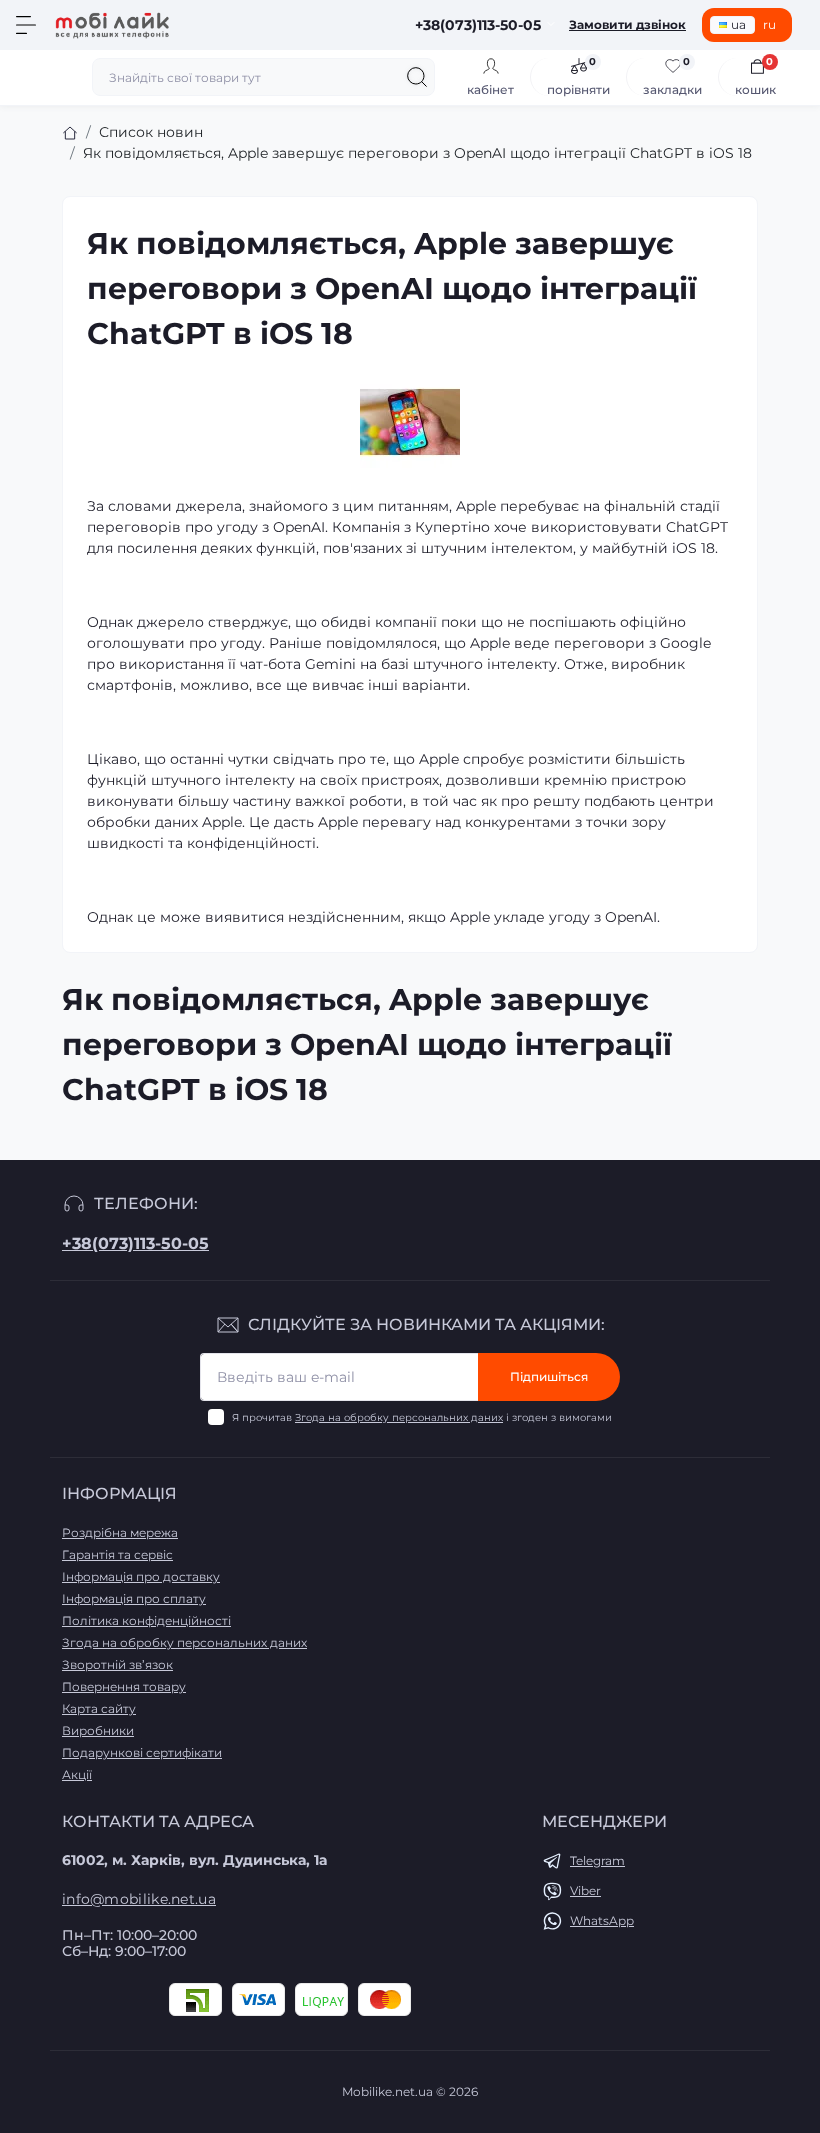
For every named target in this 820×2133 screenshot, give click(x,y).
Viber (585, 1890)
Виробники (98, 1730)
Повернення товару (124, 1686)
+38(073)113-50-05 (135, 1243)
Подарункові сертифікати (142, 1752)
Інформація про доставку (141, 1576)
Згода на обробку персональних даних (399, 1417)
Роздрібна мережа (120, 1532)
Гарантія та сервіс (117, 1554)
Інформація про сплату (134, 1598)
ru (769, 24)
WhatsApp (602, 1920)
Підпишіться (549, 1376)
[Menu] (26, 25)
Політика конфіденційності (146, 1620)
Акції (77, 1774)
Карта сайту (99, 1708)
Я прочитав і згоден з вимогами (422, 1417)
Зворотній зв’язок (117, 1664)
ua (738, 24)
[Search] (417, 77)
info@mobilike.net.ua (139, 1899)
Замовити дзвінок (627, 24)
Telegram (597, 1860)
